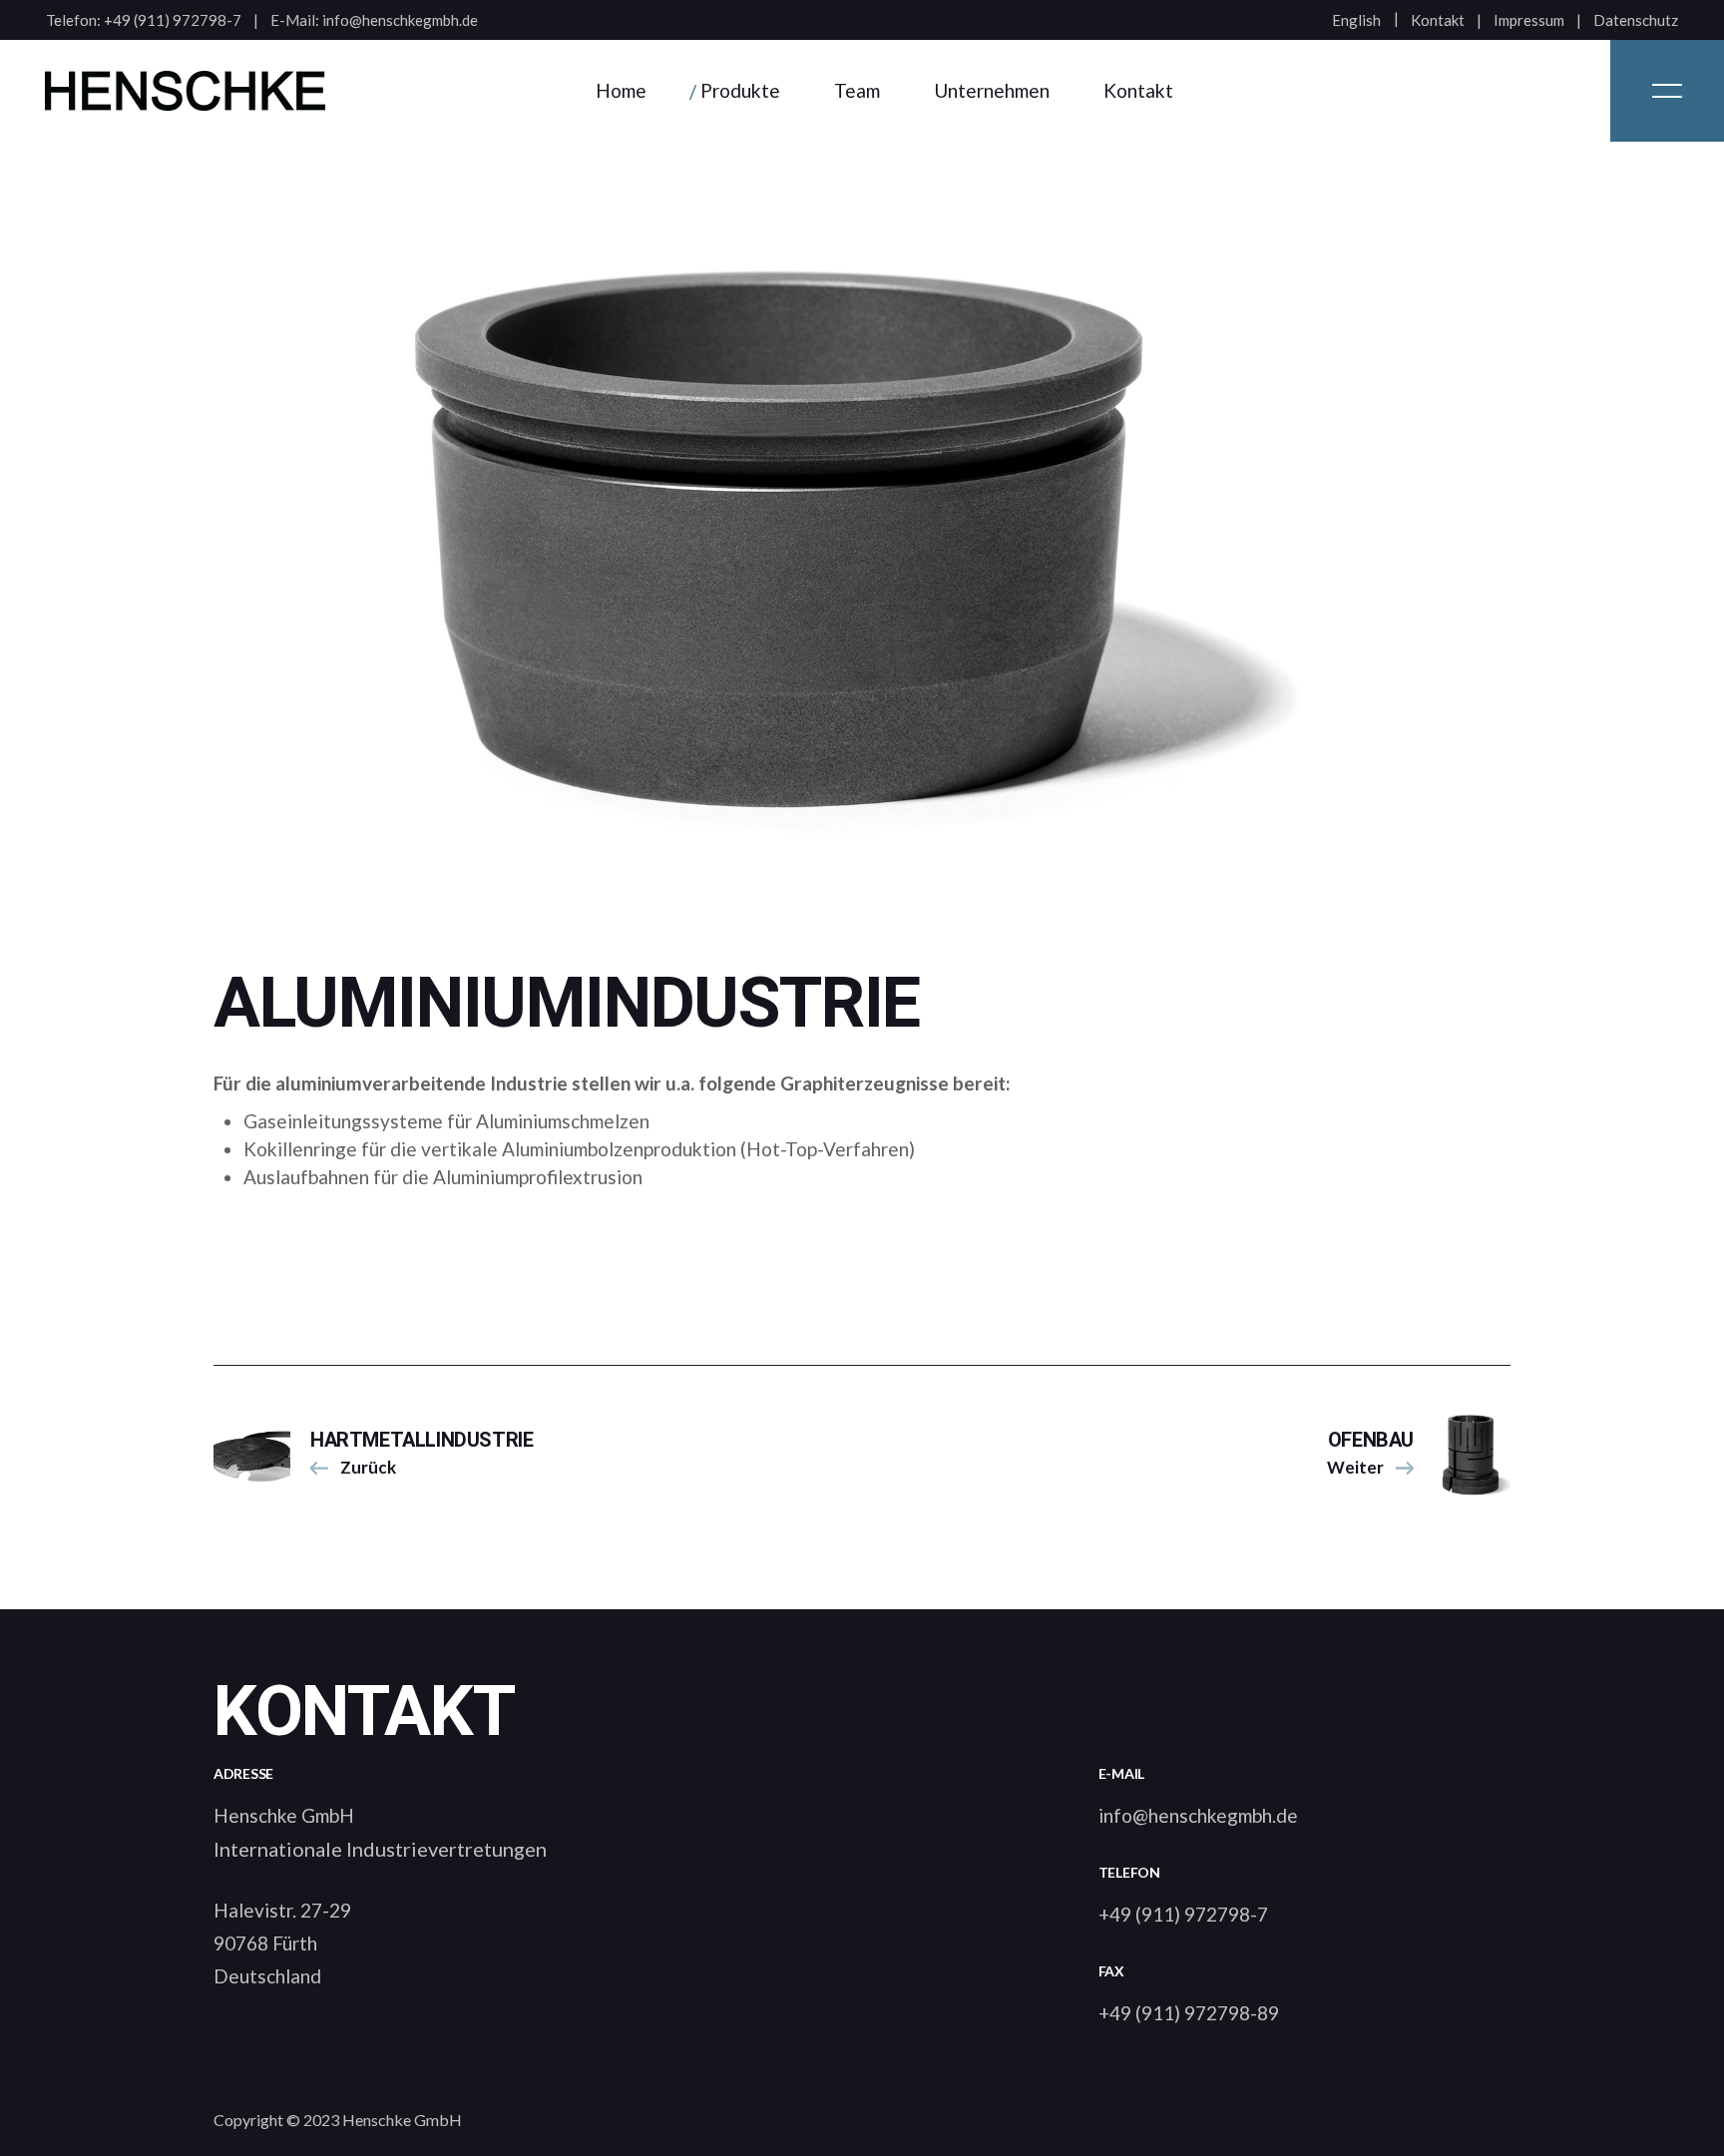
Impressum (1529, 20)
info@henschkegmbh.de (400, 20)
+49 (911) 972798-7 (173, 20)
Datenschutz (1636, 20)
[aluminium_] (862, 536)
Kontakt (1438, 20)
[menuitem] (1356, 20)
